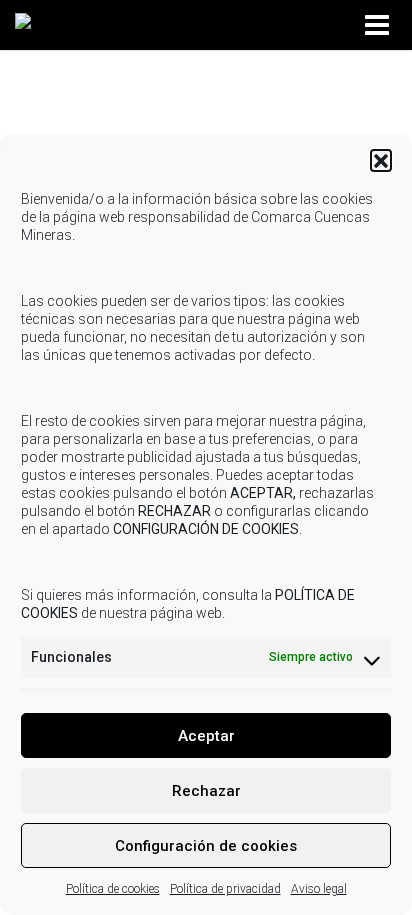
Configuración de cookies (206, 846)
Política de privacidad (225, 889)
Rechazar (206, 791)
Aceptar (206, 736)
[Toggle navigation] (381, 25)
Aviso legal (319, 889)
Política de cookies (113, 889)
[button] (381, 160)
